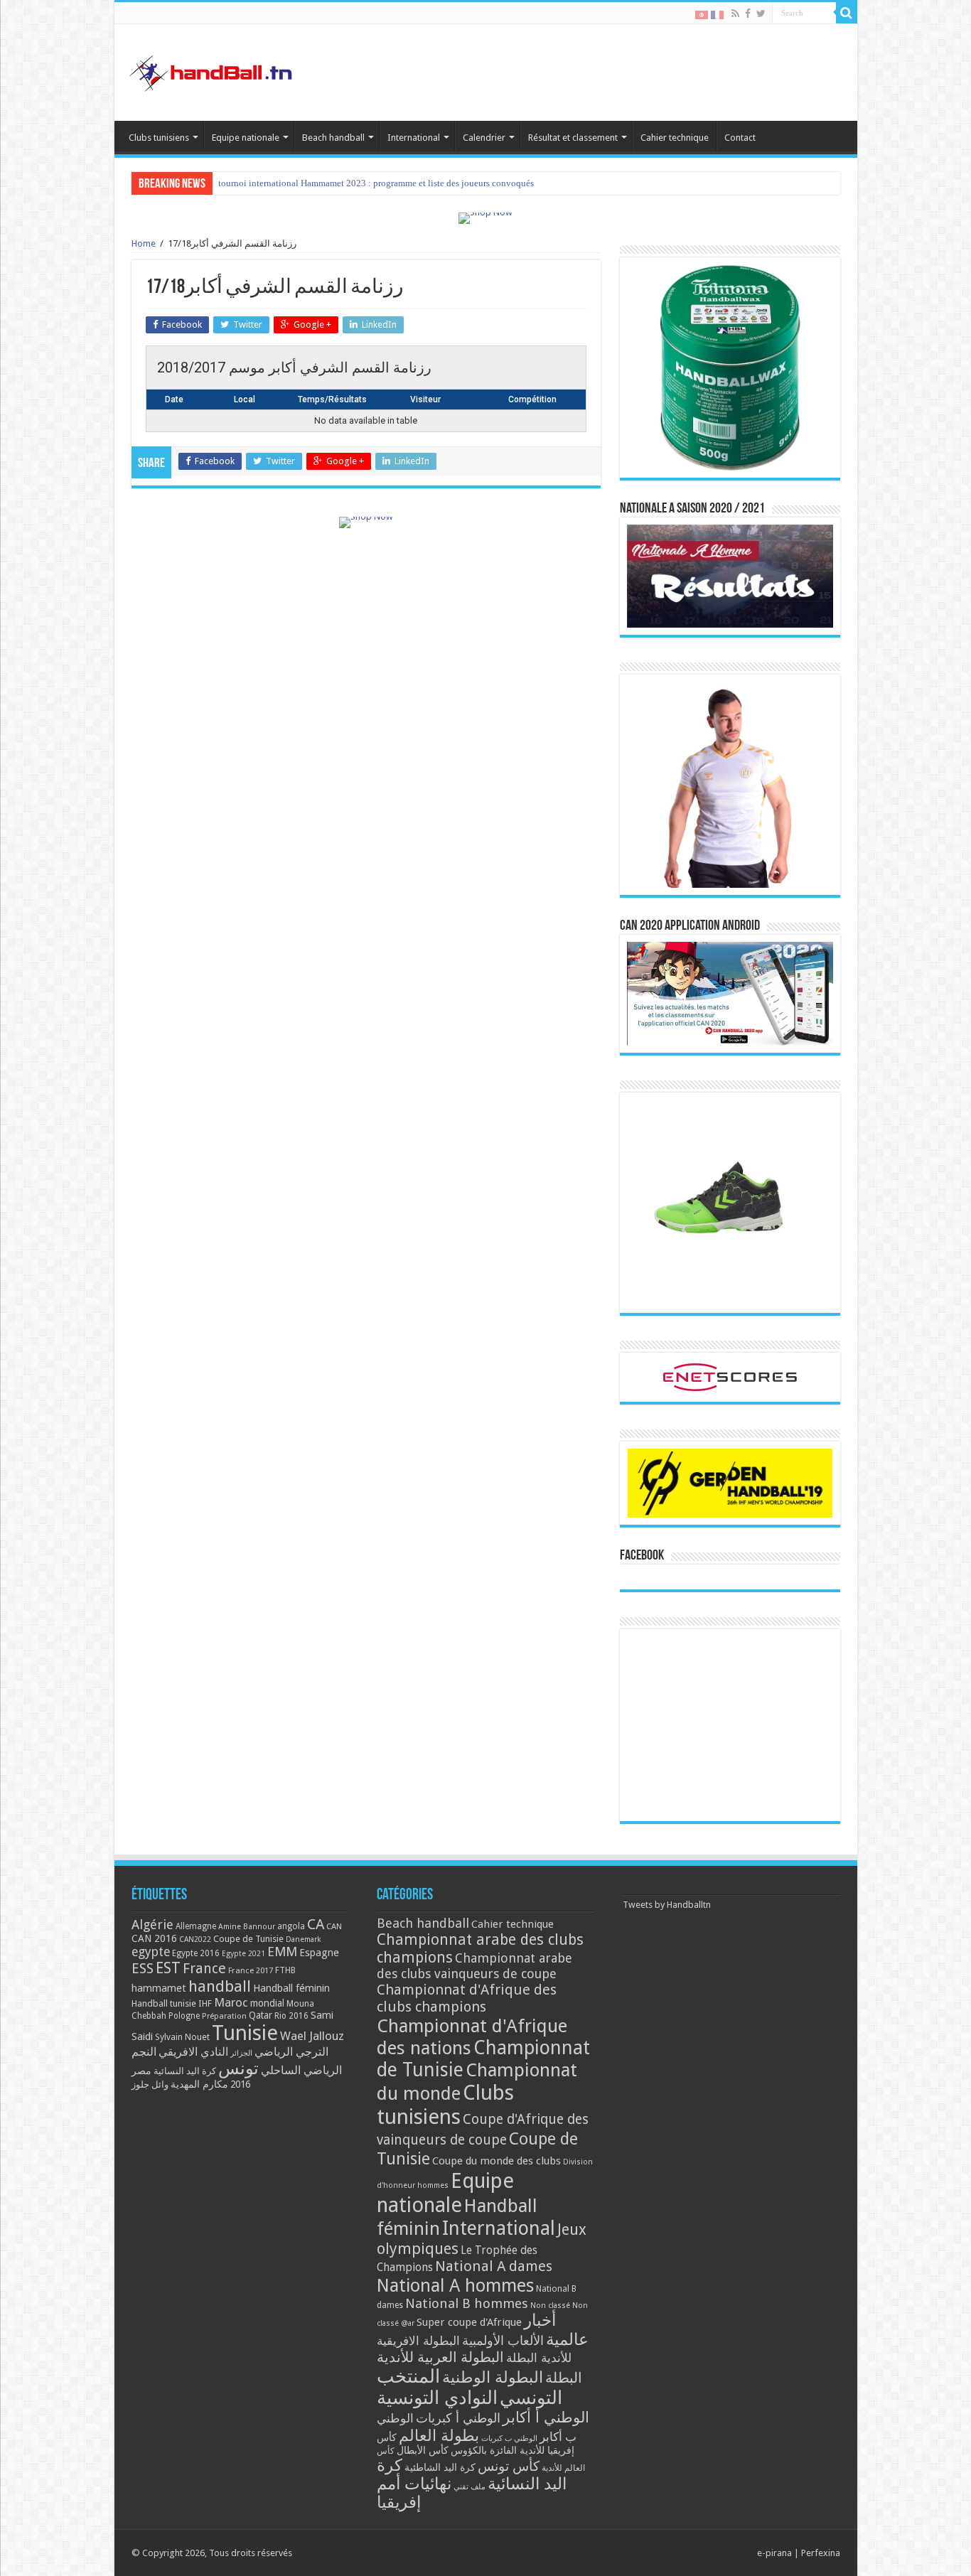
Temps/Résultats (332, 399)
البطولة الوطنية (493, 2377)
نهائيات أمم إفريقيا (414, 2493)
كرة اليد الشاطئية (440, 2467)
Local (245, 399)
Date (174, 399)
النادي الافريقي (193, 2052)
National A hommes (455, 2285)
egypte (151, 1952)
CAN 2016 (154, 1938)
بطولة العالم (439, 2435)
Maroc (231, 2002)
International (414, 138)
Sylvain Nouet (182, 2037)
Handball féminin (291, 1988)
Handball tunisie (164, 2003)
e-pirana (774, 2553)
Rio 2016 (291, 2016)
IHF (205, 2003)
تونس (238, 2068)
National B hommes (467, 2303)
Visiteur (425, 399)
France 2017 (251, 1970)
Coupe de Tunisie (248, 1939)
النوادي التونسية (437, 2398)
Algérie (152, 1925)
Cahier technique (675, 138)
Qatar (261, 2015)
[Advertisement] (730, 1725)
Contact (740, 138)
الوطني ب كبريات (509, 2438)
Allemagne (196, 1926)
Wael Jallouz (312, 2036)
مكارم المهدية (199, 2084)
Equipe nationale (246, 138)
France (204, 1969)
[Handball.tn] (213, 70)
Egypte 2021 (243, 1954)
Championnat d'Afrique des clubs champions (467, 1998)
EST (168, 1968)
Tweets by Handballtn (667, 1905)
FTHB (285, 1970)
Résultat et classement (573, 138)
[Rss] (735, 14)
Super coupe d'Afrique (469, 2322)
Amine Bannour (247, 1927)
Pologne (184, 2016)
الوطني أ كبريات (458, 2418)
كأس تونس (509, 2466)
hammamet (159, 1988)
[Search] (847, 13)
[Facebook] (748, 14)
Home (144, 243)
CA (316, 1924)
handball (220, 1986)
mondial (267, 2003)
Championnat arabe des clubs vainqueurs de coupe (474, 1966)
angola (291, 1926)
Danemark (304, 1939)
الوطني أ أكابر (546, 2417)
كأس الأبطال (423, 2450)
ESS (143, 1969)
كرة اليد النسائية (185, 2071)
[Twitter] (761, 14)
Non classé (550, 2306)
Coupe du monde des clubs (497, 2161)
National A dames (494, 2266)
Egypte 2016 (196, 1953)
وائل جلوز (150, 2084)
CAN (334, 1926)
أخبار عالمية (556, 2330)
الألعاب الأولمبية (503, 2340)
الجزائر (241, 2053)
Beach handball (333, 138)
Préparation (224, 2016)
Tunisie (245, 2033)
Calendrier (484, 138)
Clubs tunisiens (159, 138)
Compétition (532, 399)
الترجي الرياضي (291, 2052)
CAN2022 (195, 1939)
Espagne (319, 1952)
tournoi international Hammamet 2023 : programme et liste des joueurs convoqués (376, 183)
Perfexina (821, 2553)
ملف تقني (470, 2487)
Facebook (642, 1556)
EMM (282, 1952)
